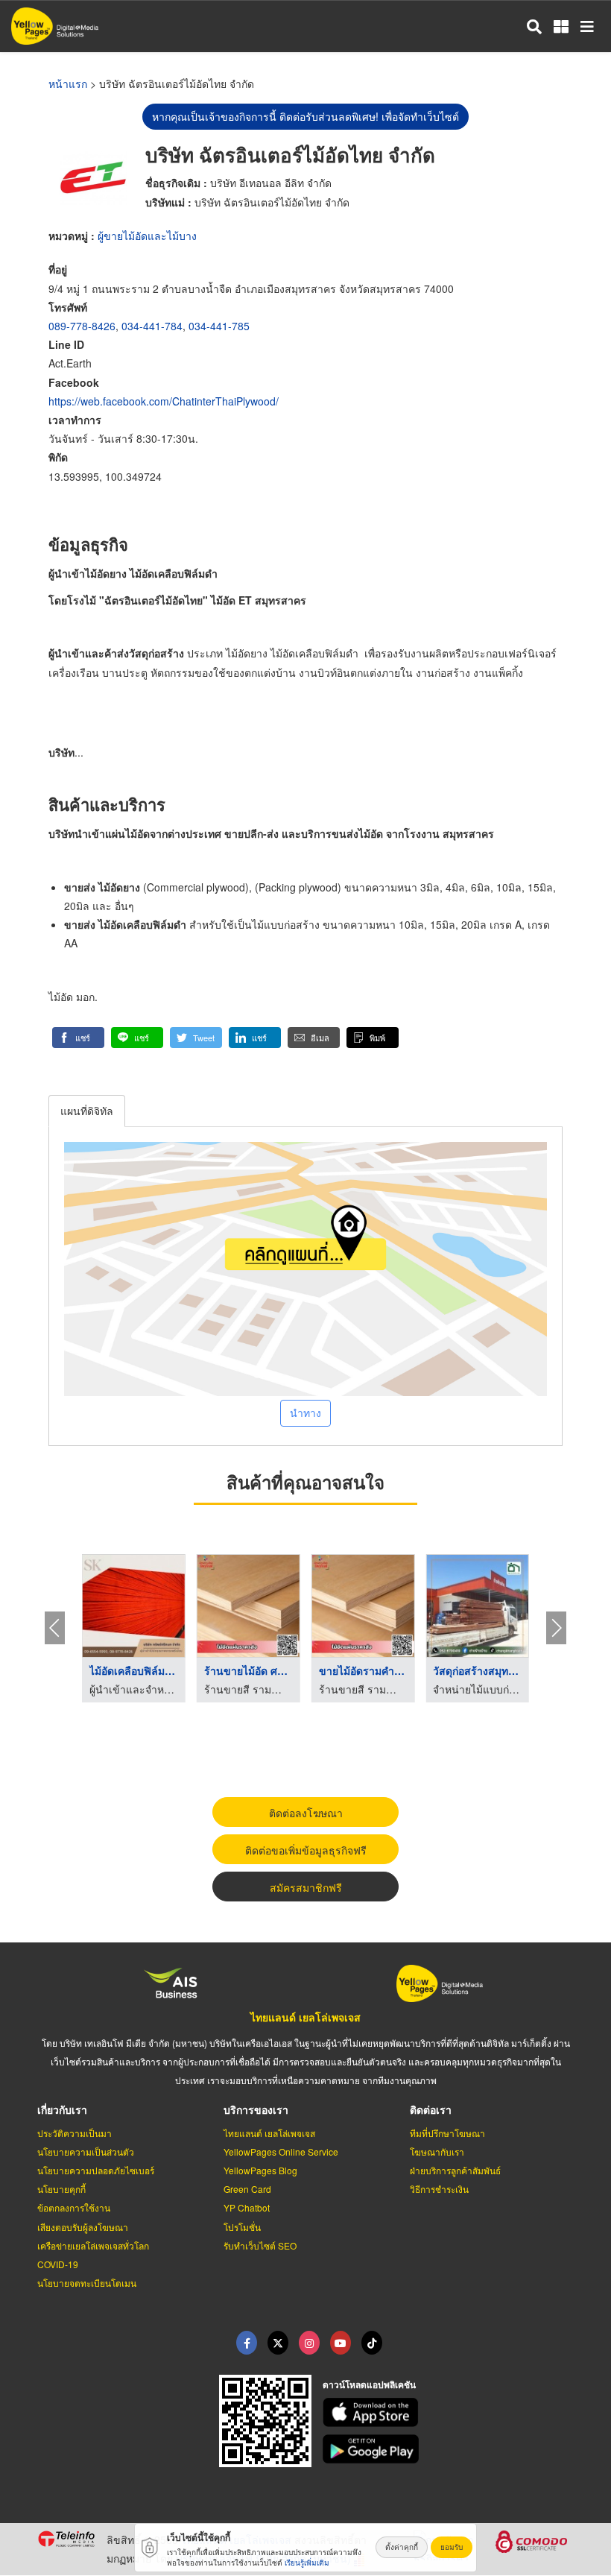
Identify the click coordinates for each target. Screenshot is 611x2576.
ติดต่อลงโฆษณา (306, 1813)
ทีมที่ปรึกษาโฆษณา (447, 2133)
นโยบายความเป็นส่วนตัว (86, 2152)
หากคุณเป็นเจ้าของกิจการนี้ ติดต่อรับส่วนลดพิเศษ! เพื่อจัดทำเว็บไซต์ (305, 116)
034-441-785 (219, 326)
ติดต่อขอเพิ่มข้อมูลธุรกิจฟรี (306, 1850)
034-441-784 (152, 326)
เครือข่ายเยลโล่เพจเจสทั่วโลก (93, 2245)
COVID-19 (58, 2264)
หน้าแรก (68, 83)
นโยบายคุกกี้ (61, 2189)
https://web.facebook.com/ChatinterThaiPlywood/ (164, 401)
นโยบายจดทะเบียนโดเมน (87, 2283)
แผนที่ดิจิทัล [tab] (87, 1111)
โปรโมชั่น (242, 2227)
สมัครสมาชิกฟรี (306, 1887)
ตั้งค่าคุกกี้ (402, 2547)
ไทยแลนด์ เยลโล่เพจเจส (305, 2017)
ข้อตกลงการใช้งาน (74, 2207)
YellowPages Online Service (281, 2152)
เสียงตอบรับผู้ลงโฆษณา (83, 2227)
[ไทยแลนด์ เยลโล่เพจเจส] (278, 2343)
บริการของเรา (256, 2109)
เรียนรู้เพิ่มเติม (307, 2563)
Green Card (247, 2189)
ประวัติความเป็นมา (75, 2133)
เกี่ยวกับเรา (62, 2109)
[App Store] (449, 2412)
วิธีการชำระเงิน (439, 2189)
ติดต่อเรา (431, 2109)
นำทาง (305, 1412)
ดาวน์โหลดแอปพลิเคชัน (369, 2384)
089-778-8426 (82, 326)
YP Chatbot (247, 2207)
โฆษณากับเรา (437, 2152)
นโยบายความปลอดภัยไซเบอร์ (96, 2170)
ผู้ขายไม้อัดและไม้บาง (147, 236)
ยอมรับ (452, 2547)
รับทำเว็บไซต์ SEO (260, 2245)
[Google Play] (449, 2449)
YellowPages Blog (260, 2170)
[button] (78, 1038)
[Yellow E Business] (247, 2343)
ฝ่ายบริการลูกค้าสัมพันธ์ (455, 2170)
